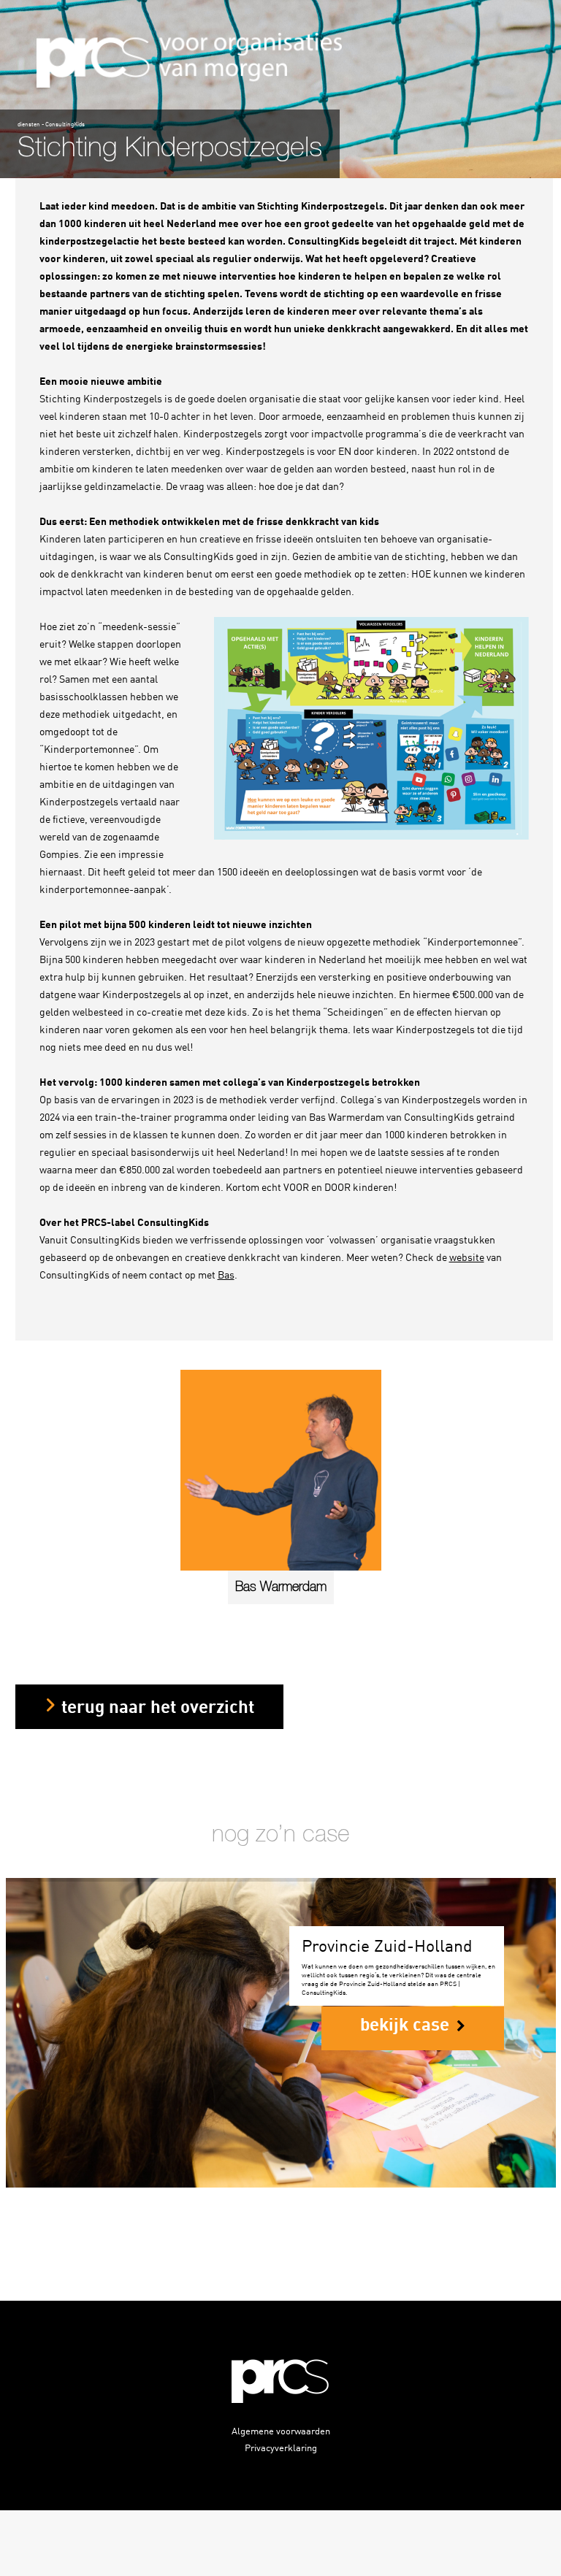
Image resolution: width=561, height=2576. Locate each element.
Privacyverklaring (281, 2447)
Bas (226, 1274)
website (467, 1257)
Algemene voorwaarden (281, 2430)
